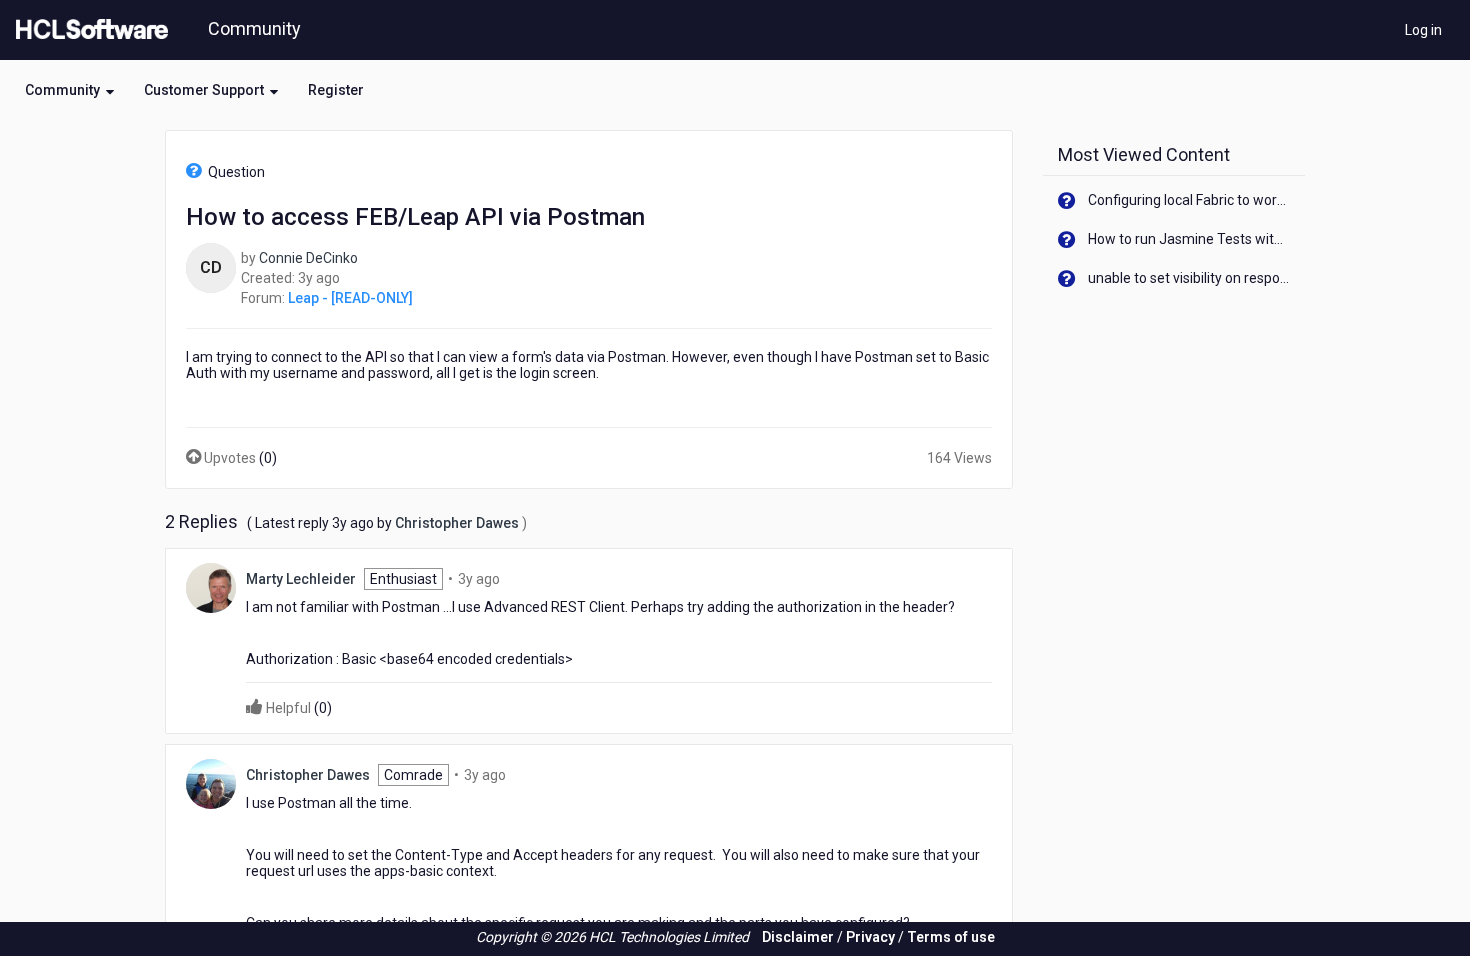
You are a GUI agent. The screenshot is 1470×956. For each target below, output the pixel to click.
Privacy (870, 937)
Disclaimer (798, 937)
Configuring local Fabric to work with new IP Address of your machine (1189, 200)
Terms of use (951, 937)
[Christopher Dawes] (211, 783)
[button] (69, 90)
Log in (1423, 30)
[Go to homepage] (88, 30)
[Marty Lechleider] (211, 587)
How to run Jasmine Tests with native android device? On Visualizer (1189, 239)
